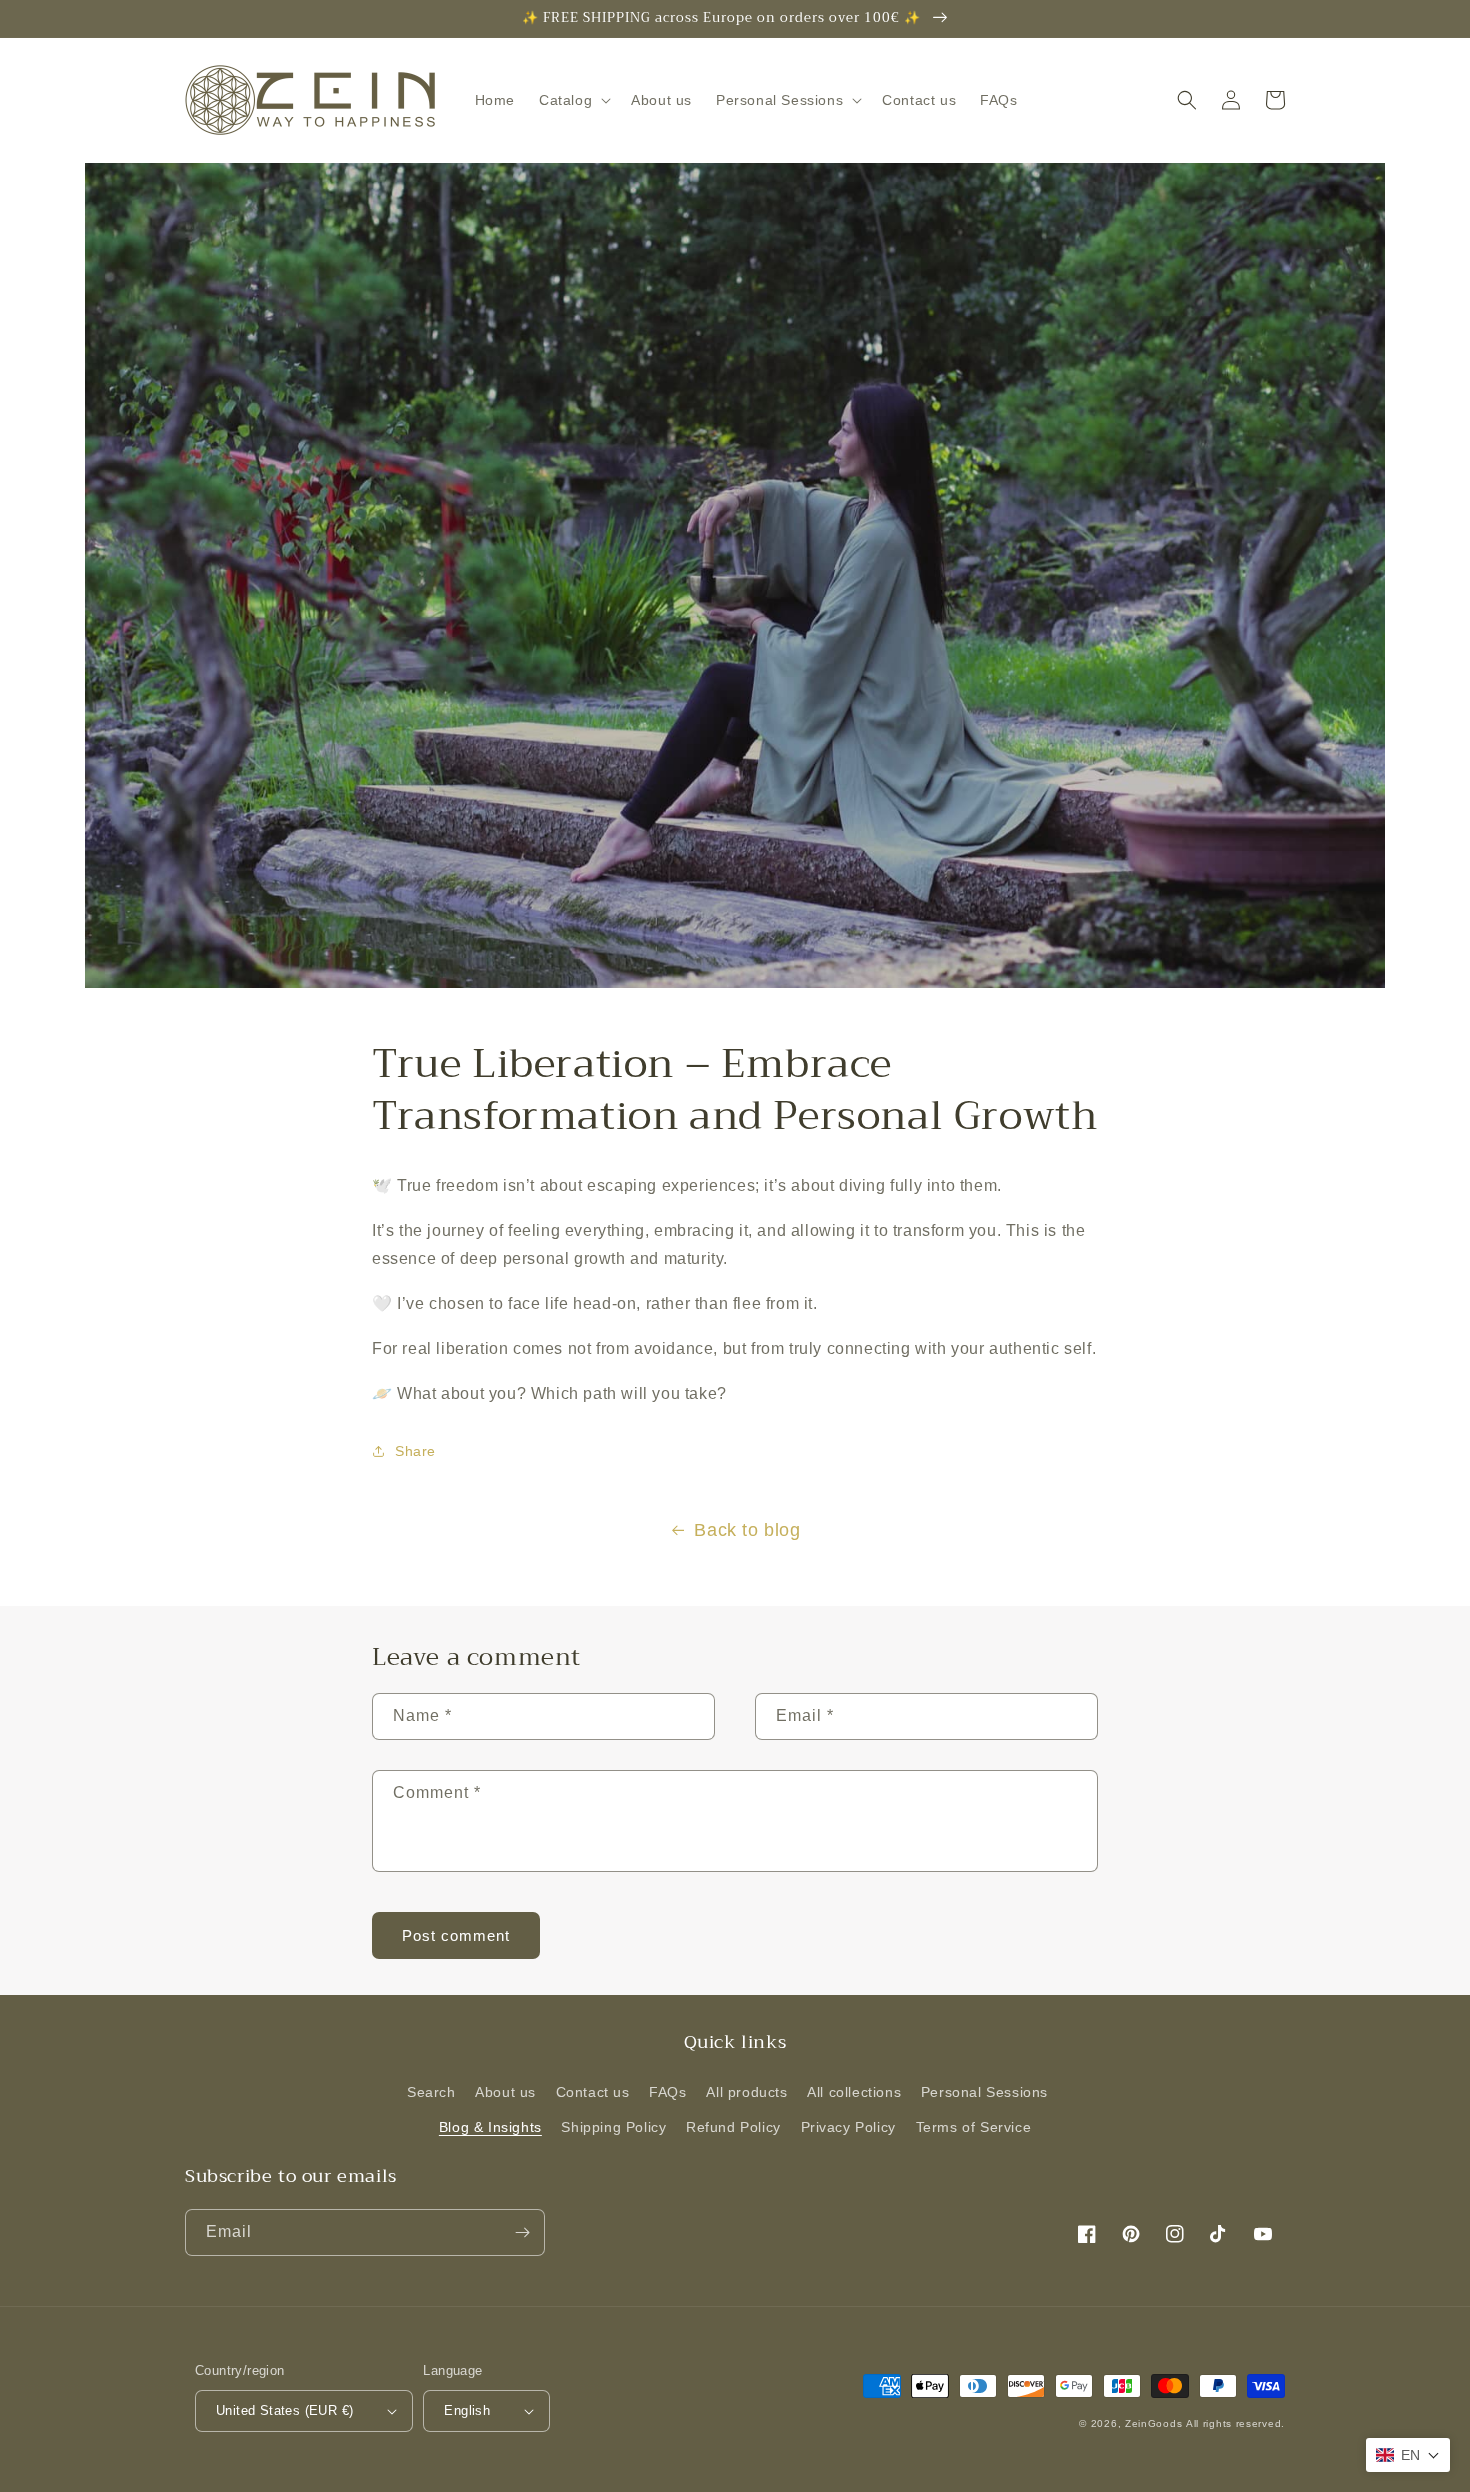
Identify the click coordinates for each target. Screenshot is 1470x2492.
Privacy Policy (848, 2127)
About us (505, 2092)
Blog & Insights (490, 2127)
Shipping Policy (613, 2127)
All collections (854, 2092)
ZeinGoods (1153, 2423)
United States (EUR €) (284, 2410)
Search (431, 2092)
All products (746, 2092)
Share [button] (415, 1451)
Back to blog (747, 1530)
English (467, 2410)
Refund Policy (733, 2127)
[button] (573, 100)
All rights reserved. (1235, 2423)
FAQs (667, 2092)
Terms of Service (974, 2127)
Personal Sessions (984, 2092)
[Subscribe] (522, 2232)
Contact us (593, 2092)
